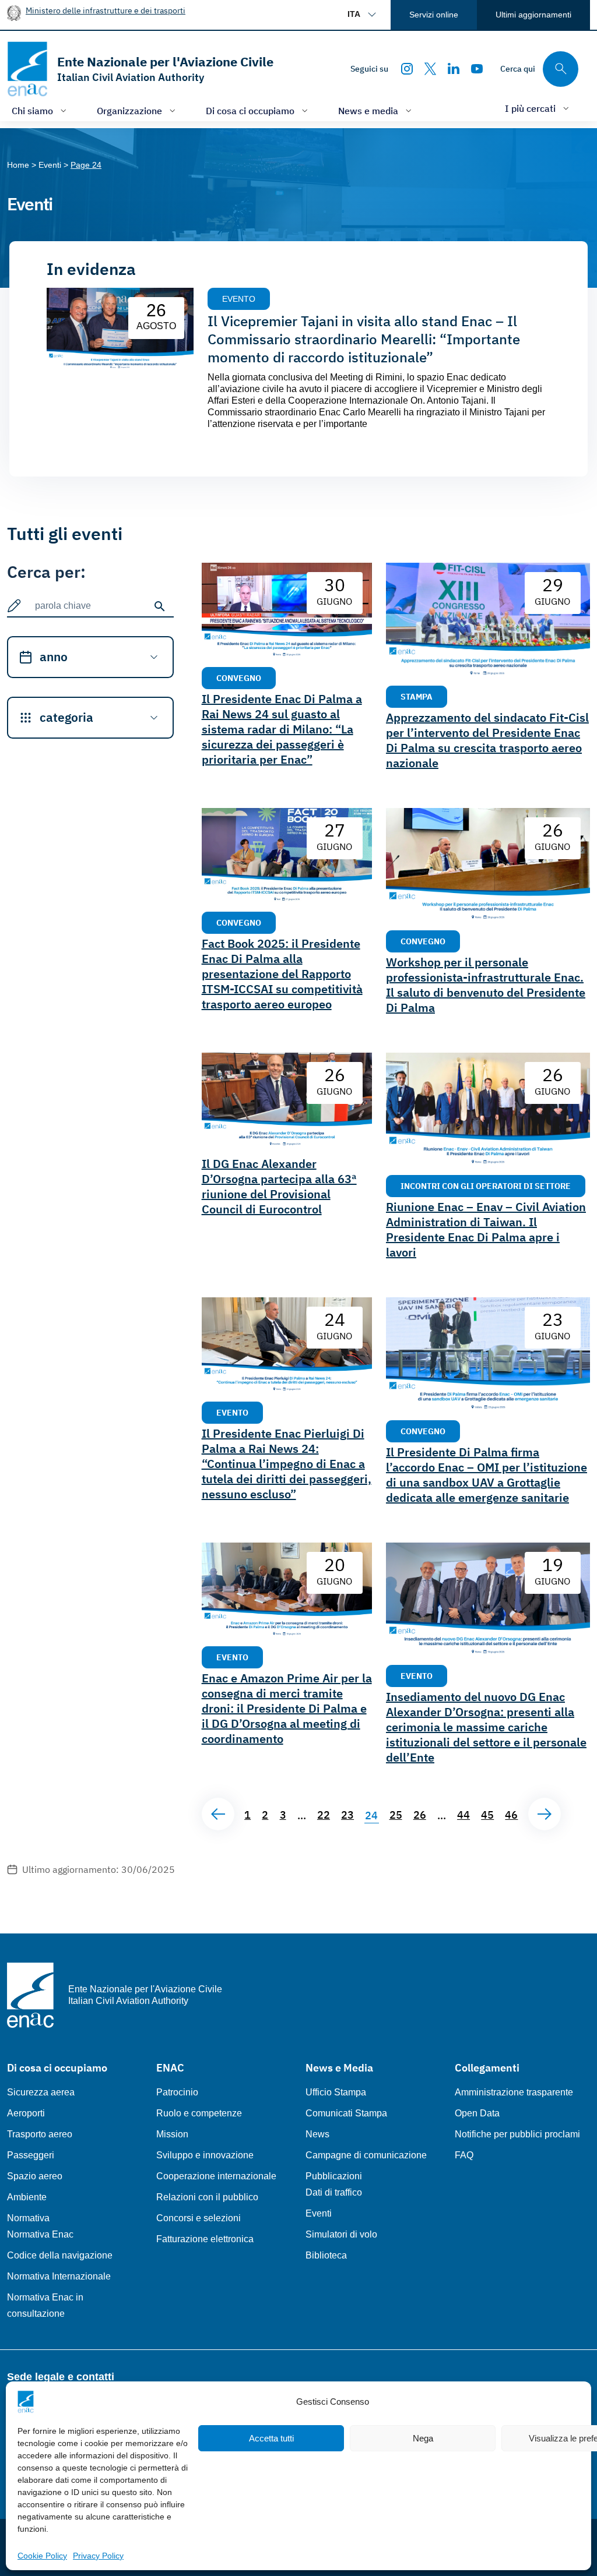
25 (396, 1815)
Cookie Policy (42, 2556)
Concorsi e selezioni (199, 2218)
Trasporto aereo (40, 2134)
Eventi (319, 2213)
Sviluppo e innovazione (205, 2155)
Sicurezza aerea (41, 2092)
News (317, 2134)
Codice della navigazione (60, 2255)
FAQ (464, 2155)
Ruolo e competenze (199, 2113)
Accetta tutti (271, 2438)
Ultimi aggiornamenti (533, 15)
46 (511, 1815)
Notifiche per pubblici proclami (517, 2134)
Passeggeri (31, 2155)
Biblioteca (326, 2255)
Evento (239, 299)
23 (347, 1815)
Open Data (477, 2113)
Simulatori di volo (341, 2234)
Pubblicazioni (334, 2176)
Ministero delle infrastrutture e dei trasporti (106, 10)
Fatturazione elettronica (205, 2239)
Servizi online (434, 15)
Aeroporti (26, 2113)
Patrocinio (177, 2092)
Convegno (239, 678)
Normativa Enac (40, 2234)
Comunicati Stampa (346, 2113)
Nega (423, 2438)
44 (463, 1815)
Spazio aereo (35, 2176)
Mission (172, 2134)
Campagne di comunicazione (366, 2155)
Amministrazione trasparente (514, 2092)
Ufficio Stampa (336, 2092)
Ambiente (27, 2197)
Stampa (417, 696)
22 (324, 1815)
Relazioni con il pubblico (207, 2197)
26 (420, 1815)
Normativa (28, 2218)
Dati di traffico (334, 2192)
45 (487, 1815)
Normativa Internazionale (59, 2276)
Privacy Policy (98, 2556)
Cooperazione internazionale (216, 2176)
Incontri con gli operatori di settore (486, 1186)
